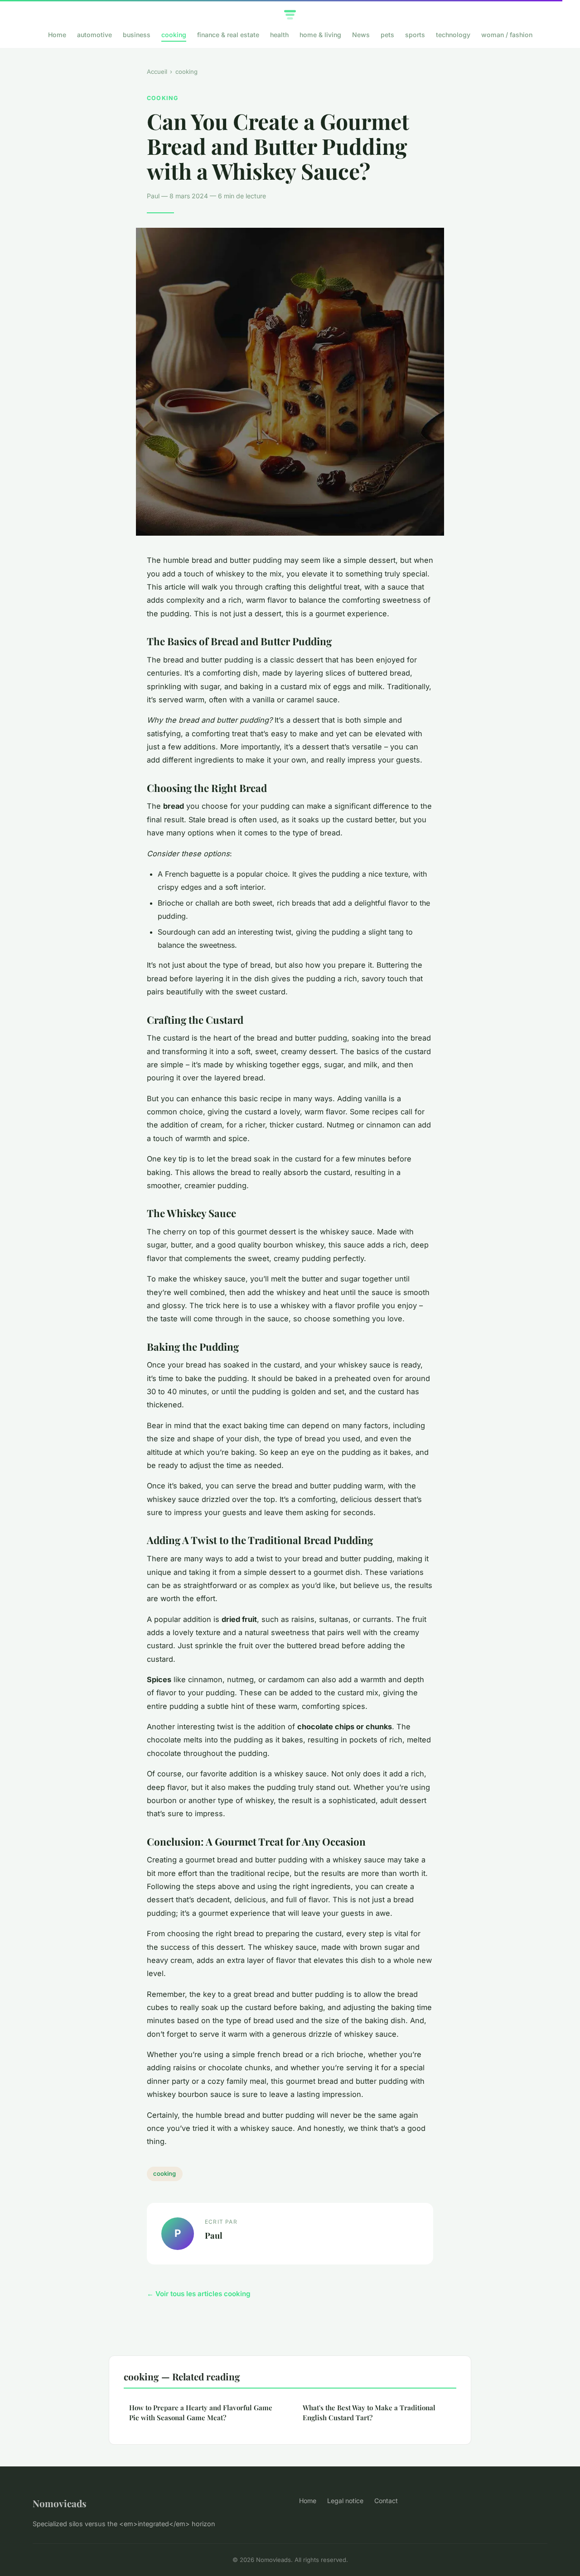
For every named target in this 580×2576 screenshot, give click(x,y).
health (279, 35)
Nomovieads (60, 2503)
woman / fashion (507, 35)
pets (387, 35)
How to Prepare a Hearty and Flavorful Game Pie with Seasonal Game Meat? (201, 2412)
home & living (320, 35)
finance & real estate (228, 35)
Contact (386, 2501)
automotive (94, 35)
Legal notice (345, 2501)
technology (453, 35)
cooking (174, 35)
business (137, 35)
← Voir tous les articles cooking (199, 2294)
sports (415, 35)
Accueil (157, 72)
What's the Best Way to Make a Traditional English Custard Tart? (369, 2412)
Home (57, 35)
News (361, 35)
